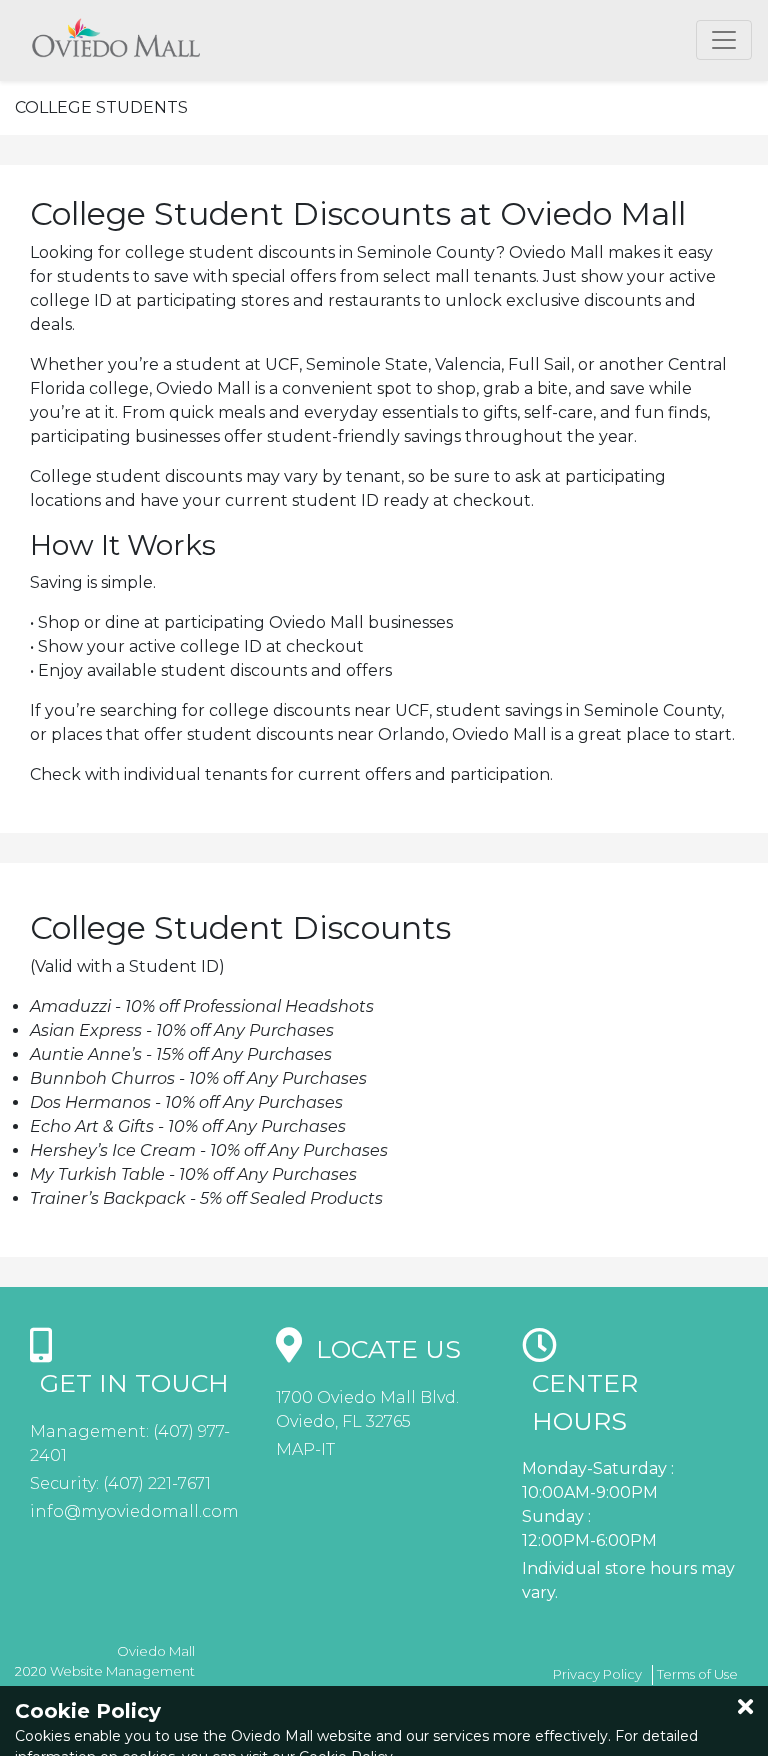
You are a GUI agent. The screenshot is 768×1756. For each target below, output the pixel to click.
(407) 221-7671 (155, 1483)
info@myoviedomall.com (134, 1511)
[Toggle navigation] (724, 40)
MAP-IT (305, 1449)
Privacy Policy (597, 1674)
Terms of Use (697, 1674)
